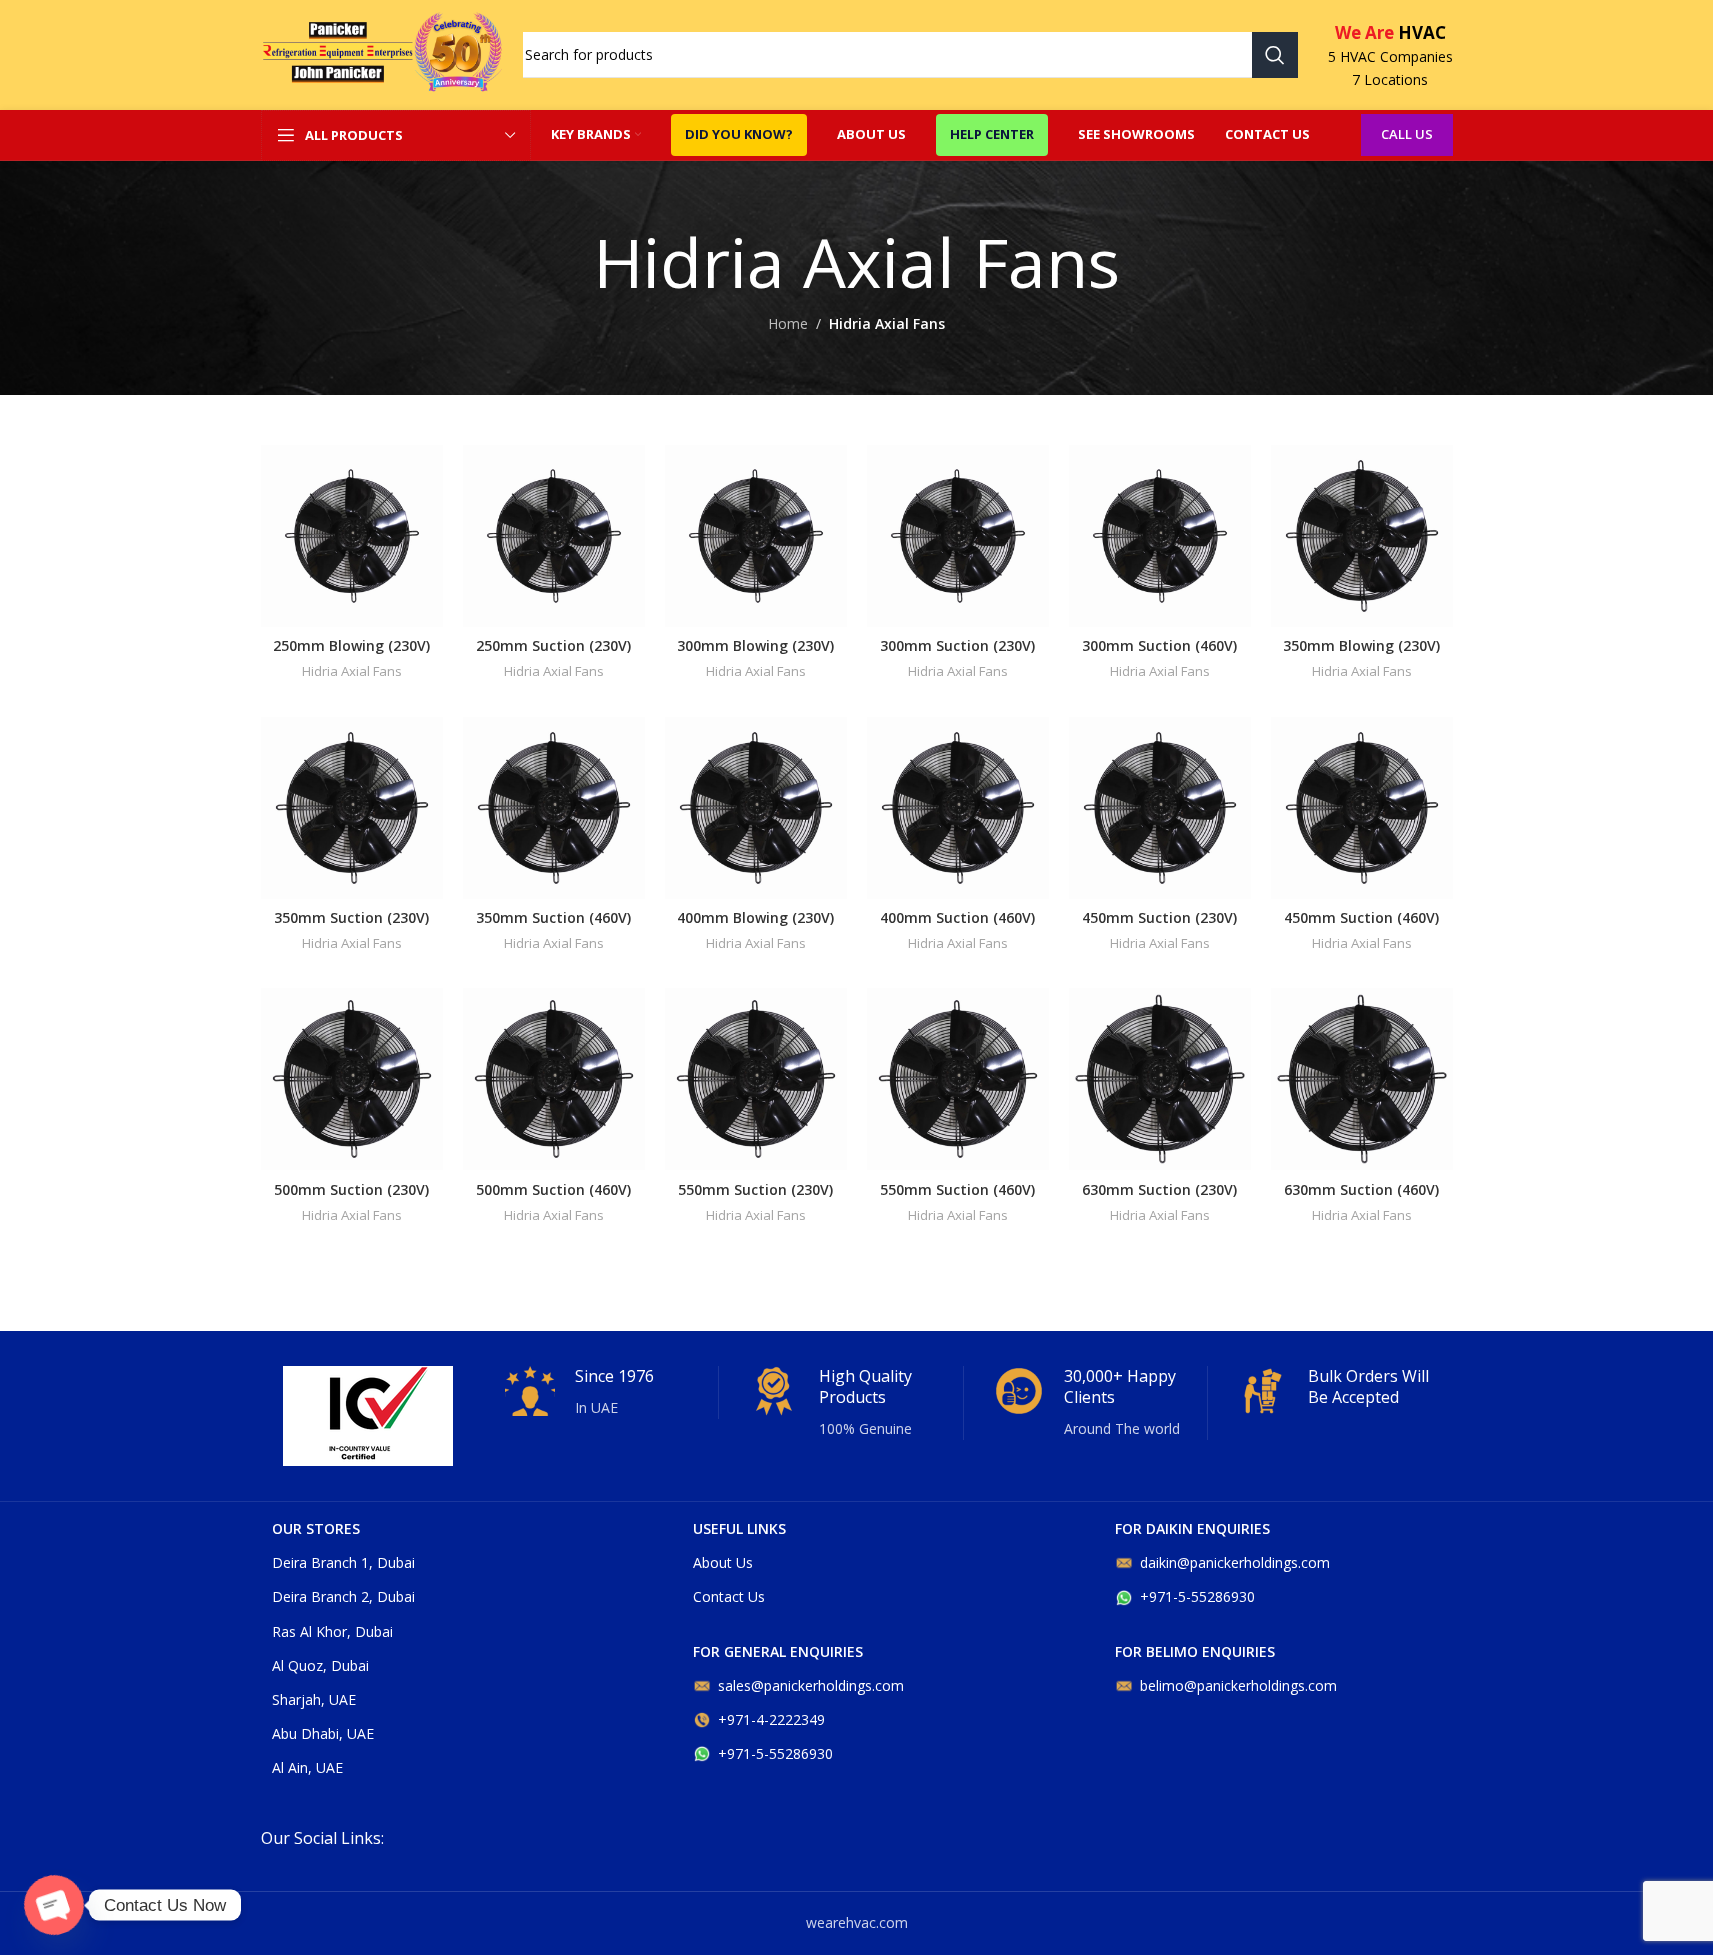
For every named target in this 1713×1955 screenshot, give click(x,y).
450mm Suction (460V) (1361, 917)
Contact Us (729, 1596)
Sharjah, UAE (314, 1699)
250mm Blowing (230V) (351, 645)
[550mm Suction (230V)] (756, 1079)
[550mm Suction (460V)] (958, 1079)
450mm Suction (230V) (1159, 917)
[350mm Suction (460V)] (554, 808)
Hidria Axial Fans (352, 671)
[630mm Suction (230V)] (1160, 1079)
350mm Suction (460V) (553, 917)
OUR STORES (316, 1528)
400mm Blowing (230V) (755, 917)
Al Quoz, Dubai (320, 1665)
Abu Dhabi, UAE (323, 1733)
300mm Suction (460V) (1159, 645)
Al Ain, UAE (307, 1767)
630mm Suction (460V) (1361, 1189)
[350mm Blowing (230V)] (1362, 536)
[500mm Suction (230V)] (352, 1079)
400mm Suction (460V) (957, 917)
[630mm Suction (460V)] (1362, 1079)
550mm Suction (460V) (957, 1189)
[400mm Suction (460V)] (958, 808)
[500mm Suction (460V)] (554, 1079)
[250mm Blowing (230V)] (352, 536)
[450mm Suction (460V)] (1362, 808)
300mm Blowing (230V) (755, 645)
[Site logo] (382, 53)
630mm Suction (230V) (1159, 1189)
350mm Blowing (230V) (1361, 645)
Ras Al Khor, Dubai (332, 1631)
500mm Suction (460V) (553, 1189)
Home (788, 323)
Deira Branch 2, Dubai (343, 1596)
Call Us (1407, 134)
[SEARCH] (1275, 55)
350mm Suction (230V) (351, 917)
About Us (723, 1562)
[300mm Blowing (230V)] (756, 536)
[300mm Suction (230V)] (958, 536)
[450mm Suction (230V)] (1160, 808)
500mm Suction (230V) (351, 1189)
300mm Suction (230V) (957, 645)
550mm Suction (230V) (755, 1189)
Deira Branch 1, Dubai (343, 1562)
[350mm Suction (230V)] (352, 808)
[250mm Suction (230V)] (554, 536)
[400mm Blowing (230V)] (756, 808)
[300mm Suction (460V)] (1160, 536)
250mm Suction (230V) (553, 645)
